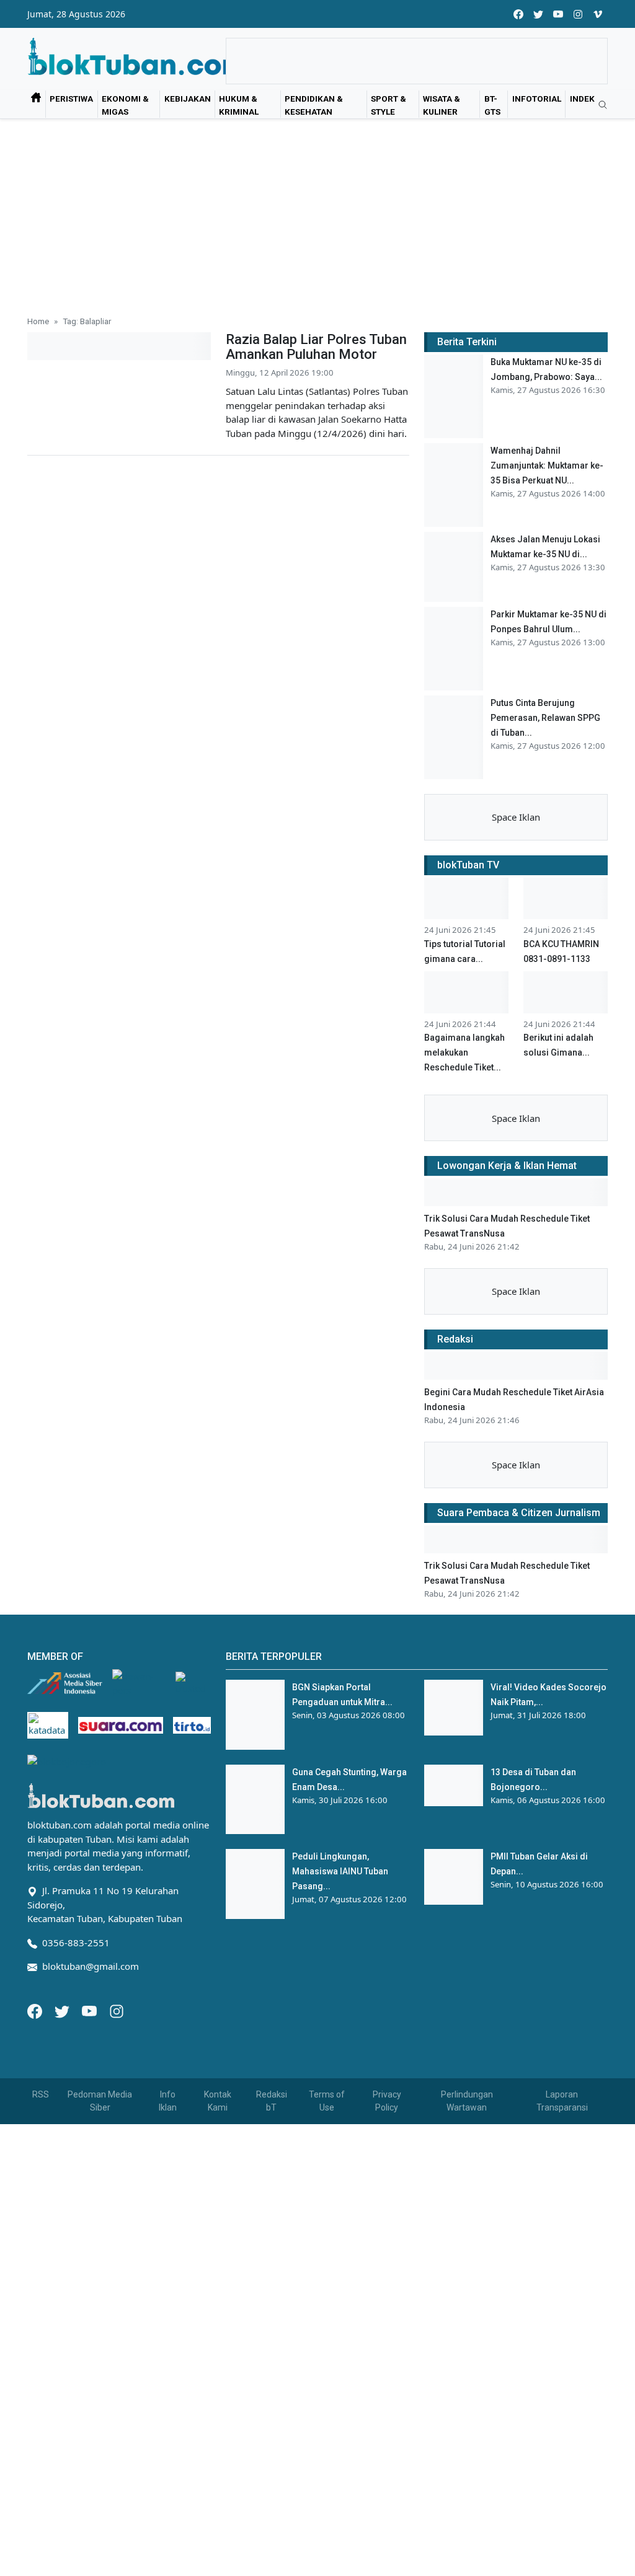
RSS (41, 2094)
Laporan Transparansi (562, 2101)
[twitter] (538, 14)
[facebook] (518, 14)
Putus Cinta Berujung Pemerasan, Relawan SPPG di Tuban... (545, 718)
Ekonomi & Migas (125, 105)
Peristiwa (71, 99)
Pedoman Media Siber (100, 2101)
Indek (582, 99)
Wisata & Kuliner (442, 105)
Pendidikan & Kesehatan (314, 105)
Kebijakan (188, 99)
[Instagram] (117, 2010)
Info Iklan (168, 2101)
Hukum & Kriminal (239, 105)
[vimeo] (598, 14)
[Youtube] (91, 2010)
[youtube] (558, 14)
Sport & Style (389, 105)
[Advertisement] (317, 212)
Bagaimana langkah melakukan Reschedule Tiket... (464, 1052)
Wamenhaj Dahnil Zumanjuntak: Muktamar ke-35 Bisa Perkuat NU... (547, 465)
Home (38, 321)
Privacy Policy (387, 2101)
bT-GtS (492, 105)
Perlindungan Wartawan (467, 2101)
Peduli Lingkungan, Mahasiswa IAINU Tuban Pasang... (340, 1871)
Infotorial (537, 99)
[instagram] (578, 14)
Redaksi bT (272, 2101)
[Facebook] (36, 2010)
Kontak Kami (218, 2101)
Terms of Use (327, 2101)
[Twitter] (63, 2010)
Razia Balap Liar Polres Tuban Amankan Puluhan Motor (316, 347)
